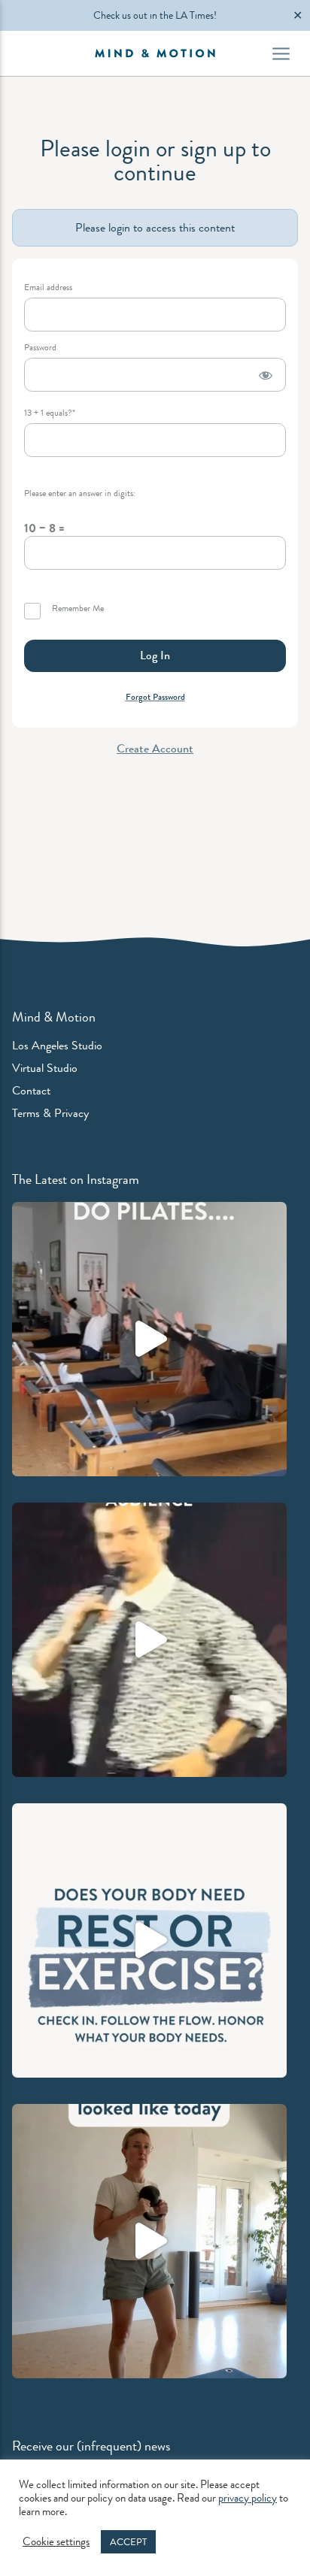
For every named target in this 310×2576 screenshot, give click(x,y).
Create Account (155, 748)
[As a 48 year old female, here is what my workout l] (149, 2241)
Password (40, 348)
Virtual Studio (45, 1068)
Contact (31, 1090)
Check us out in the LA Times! (155, 15)
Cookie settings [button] (56, 2542)
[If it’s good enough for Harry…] (149, 1640)
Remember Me (77, 609)
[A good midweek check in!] (149, 1940)
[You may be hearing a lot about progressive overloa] (149, 1339)
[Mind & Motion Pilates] (155, 53)
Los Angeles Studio (57, 1045)
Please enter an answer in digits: (80, 493)
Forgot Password (155, 697)
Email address (48, 288)
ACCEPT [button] (128, 2542)
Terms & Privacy (50, 1113)
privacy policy (248, 2498)
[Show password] (266, 375)
